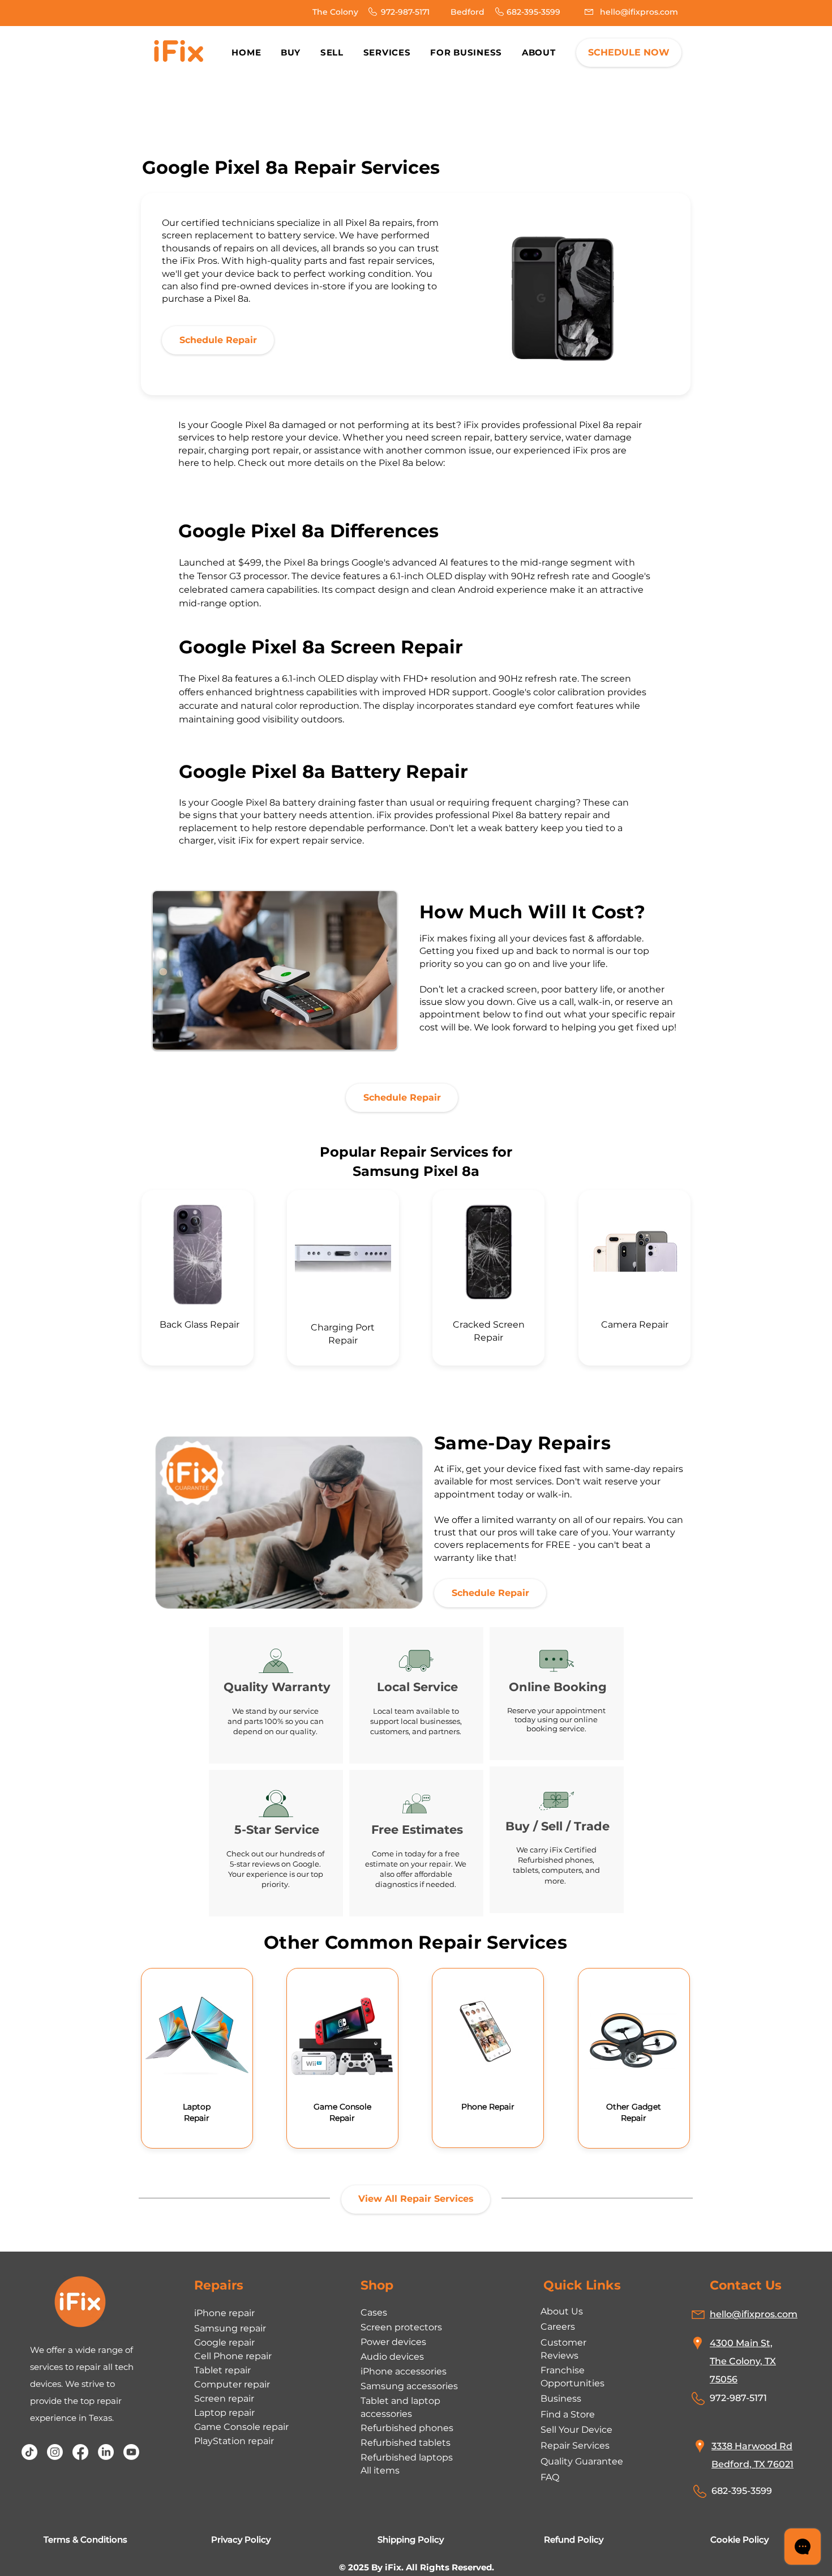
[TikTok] (29, 2452)
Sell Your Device (576, 2430)
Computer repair (232, 2384)
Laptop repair (224, 2413)
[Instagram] (55, 2452)
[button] (539, 52)
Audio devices (392, 2357)
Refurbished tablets (406, 2443)
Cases (374, 2312)
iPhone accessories (404, 2371)
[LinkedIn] (106, 2452)
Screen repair (224, 2399)
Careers (558, 2327)
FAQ (550, 2477)
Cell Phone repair (233, 2356)
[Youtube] (131, 2452)
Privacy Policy (241, 2539)
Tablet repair (222, 2370)
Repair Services (575, 2446)
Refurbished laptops (407, 2457)
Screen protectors (401, 2327)
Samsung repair (230, 2328)
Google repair (224, 2342)
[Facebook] (80, 2452)
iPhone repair (224, 2313)
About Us (562, 2311)
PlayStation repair (234, 2441)
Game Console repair (241, 2427)
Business (561, 2399)
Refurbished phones (407, 2428)
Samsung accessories (409, 2386)
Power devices (393, 2342)
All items (380, 2470)
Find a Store (568, 2414)
